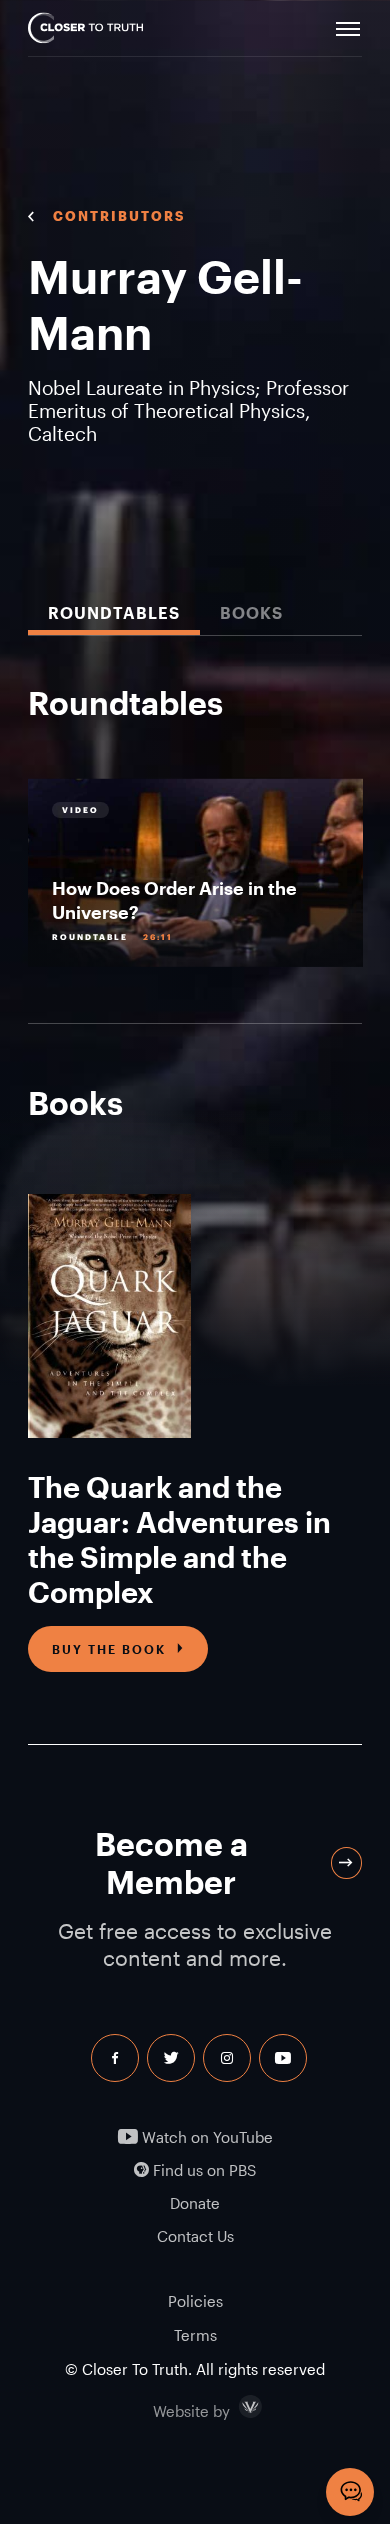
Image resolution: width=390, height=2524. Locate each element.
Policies (195, 2301)
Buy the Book (109, 1649)
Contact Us (195, 2236)
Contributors (119, 216)
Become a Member (171, 1862)
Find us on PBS (202, 2170)
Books (251, 612)
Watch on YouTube (205, 2137)
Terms (195, 2335)
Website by (234, 2407)
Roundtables (114, 612)
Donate (195, 2203)
